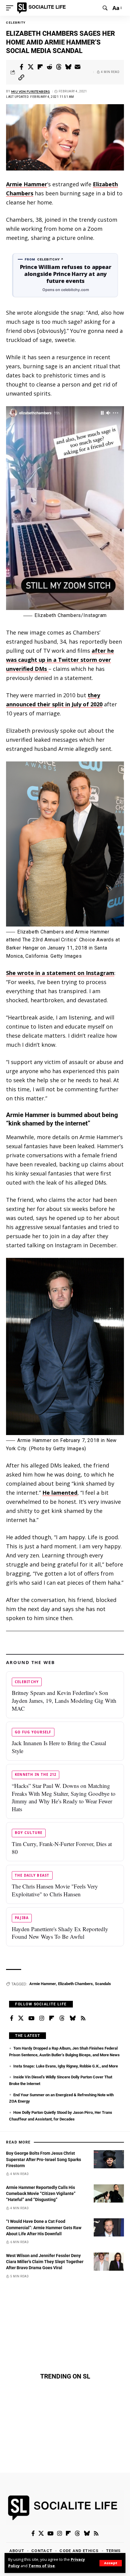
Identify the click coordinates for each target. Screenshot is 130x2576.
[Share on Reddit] (50, 67)
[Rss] (83, 2018)
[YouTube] (31, 2018)
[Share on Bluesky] (68, 67)
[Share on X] (31, 67)
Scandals (103, 1984)
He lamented (60, 1493)
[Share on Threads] (59, 67)
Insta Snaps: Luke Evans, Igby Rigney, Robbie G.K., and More (66, 2066)
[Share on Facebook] (21, 67)
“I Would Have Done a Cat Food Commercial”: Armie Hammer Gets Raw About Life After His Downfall (44, 2228)
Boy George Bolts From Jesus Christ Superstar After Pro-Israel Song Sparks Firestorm (44, 2159)
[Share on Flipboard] (40, 67)
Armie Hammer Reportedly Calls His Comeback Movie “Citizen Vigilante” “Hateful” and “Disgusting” (41, 2194)
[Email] (78, 67)
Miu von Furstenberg (31, 91)
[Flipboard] (52, 2018)
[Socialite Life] (42, 8)
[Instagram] (42, 2018)
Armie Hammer (27, 184)
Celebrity (16, 23)
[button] (111, 2563)
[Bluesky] (73, 2018)
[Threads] (62, 2018)
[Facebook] (12, 2018)
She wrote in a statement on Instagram (60, 973)
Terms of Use (42, 2566)
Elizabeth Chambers (75, 1984)
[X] (21, 2018)
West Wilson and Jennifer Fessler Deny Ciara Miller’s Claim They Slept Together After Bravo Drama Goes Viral (45, 2262)
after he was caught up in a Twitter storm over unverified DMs (60, 660)
